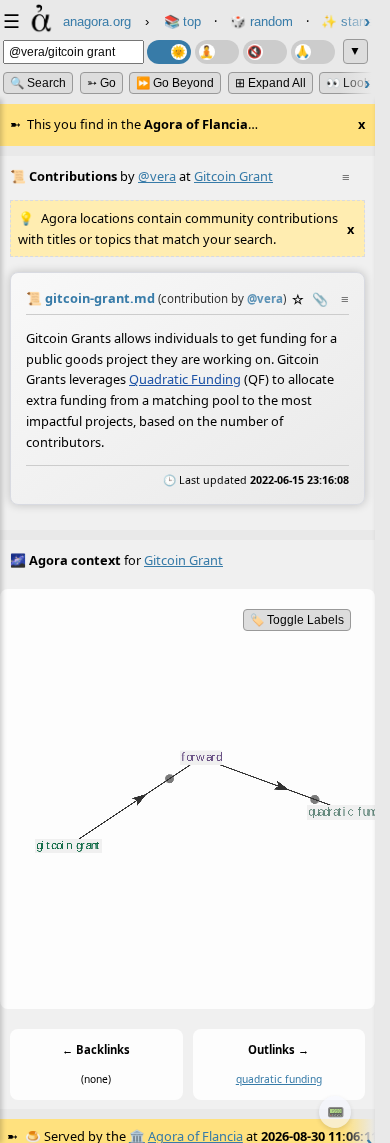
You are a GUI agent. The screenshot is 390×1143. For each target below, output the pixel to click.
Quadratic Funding (185, 379)
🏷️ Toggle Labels (297, 620)
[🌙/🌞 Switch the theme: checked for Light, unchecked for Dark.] (169, 52)
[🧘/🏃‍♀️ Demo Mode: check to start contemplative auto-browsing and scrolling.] (217, 52)
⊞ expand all (270, 83)
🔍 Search (38, 83)
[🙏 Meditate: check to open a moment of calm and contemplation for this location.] (313, 52)
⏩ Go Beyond (175, 83)
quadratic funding (279, 1079)
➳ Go (101, 83)
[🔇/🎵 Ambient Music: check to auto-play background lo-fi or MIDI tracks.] (265, 52)
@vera (157, 176)
